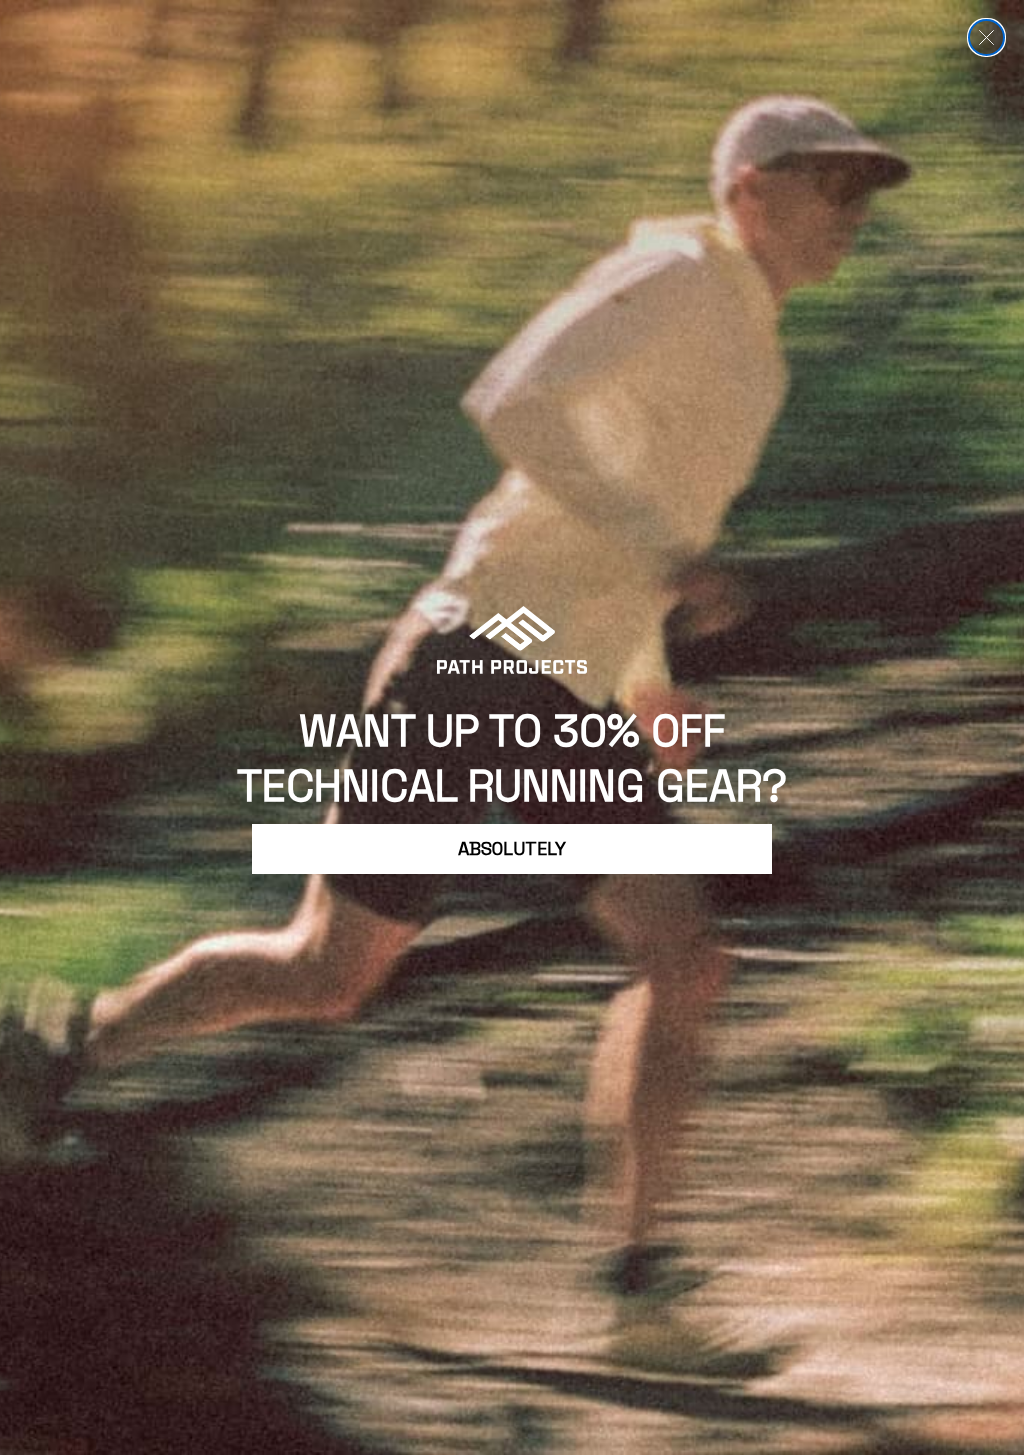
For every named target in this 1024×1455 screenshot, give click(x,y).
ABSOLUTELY (512, 848)
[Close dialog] (986, 37)
